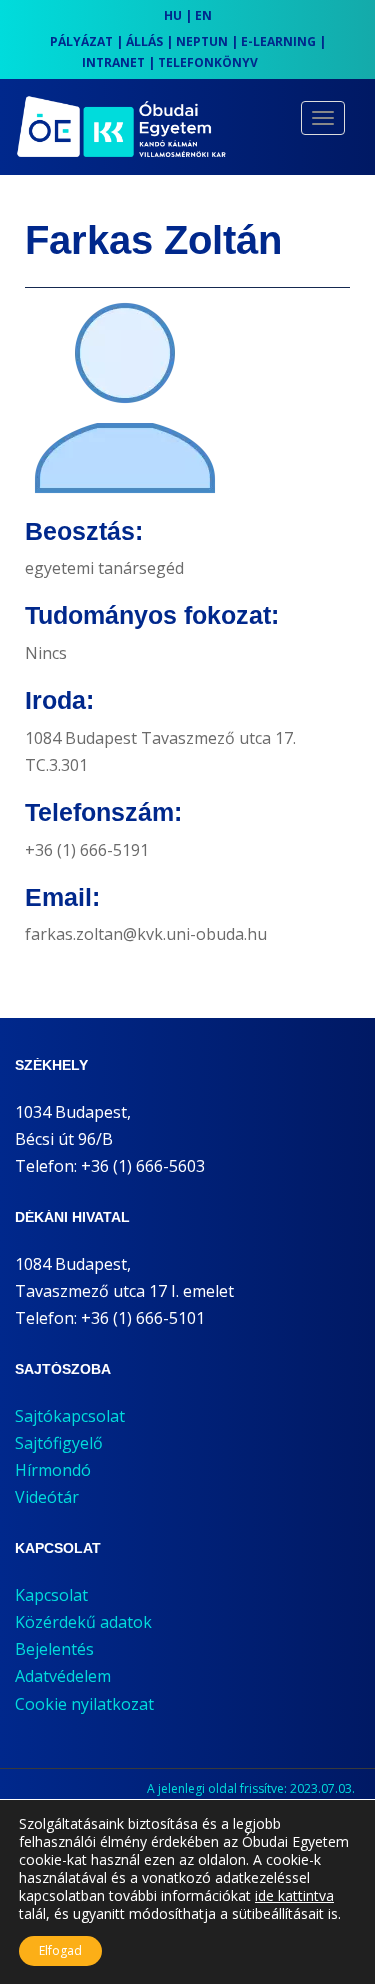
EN (203, 15)
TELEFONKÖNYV (208, 62)
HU (173, 15)
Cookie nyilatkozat (84, 1704)
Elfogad (60, 1950)
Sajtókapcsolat (70, 1416)
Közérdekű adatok (83, 1622)
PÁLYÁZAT (81, 41)
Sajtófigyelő (59, 1443)
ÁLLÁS (144, 41)
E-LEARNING (278, 41)
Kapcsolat (51, 1595)
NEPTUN (202, 41)
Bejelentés (54, 1649)
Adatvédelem (63, 1676)
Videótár (47, 1497)
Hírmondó (53, 1470)
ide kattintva (294, 1896)
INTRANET (113, 62)
